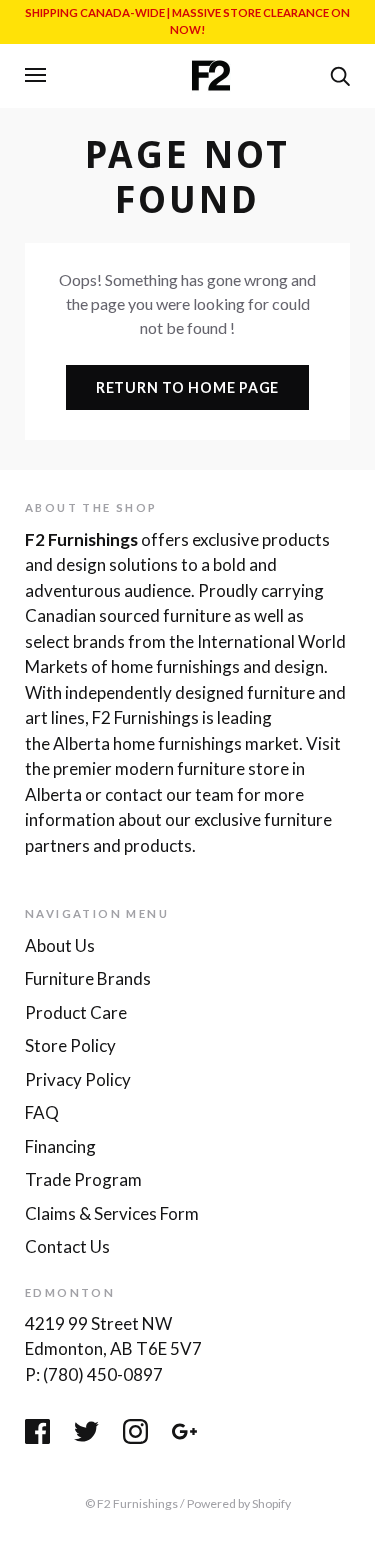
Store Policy (70, 1045)
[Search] (340, 74)
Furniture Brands (88, 978)
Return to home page (187, 387)
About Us (60, 945)
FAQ (42, 1112)
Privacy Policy (78, 1079)
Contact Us (67, 1246)
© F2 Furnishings (131, 1503)
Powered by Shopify (239, 1503)
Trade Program (83, 1179)
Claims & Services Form (112, 1213)
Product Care (76, 1012)
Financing (60, 1146)
